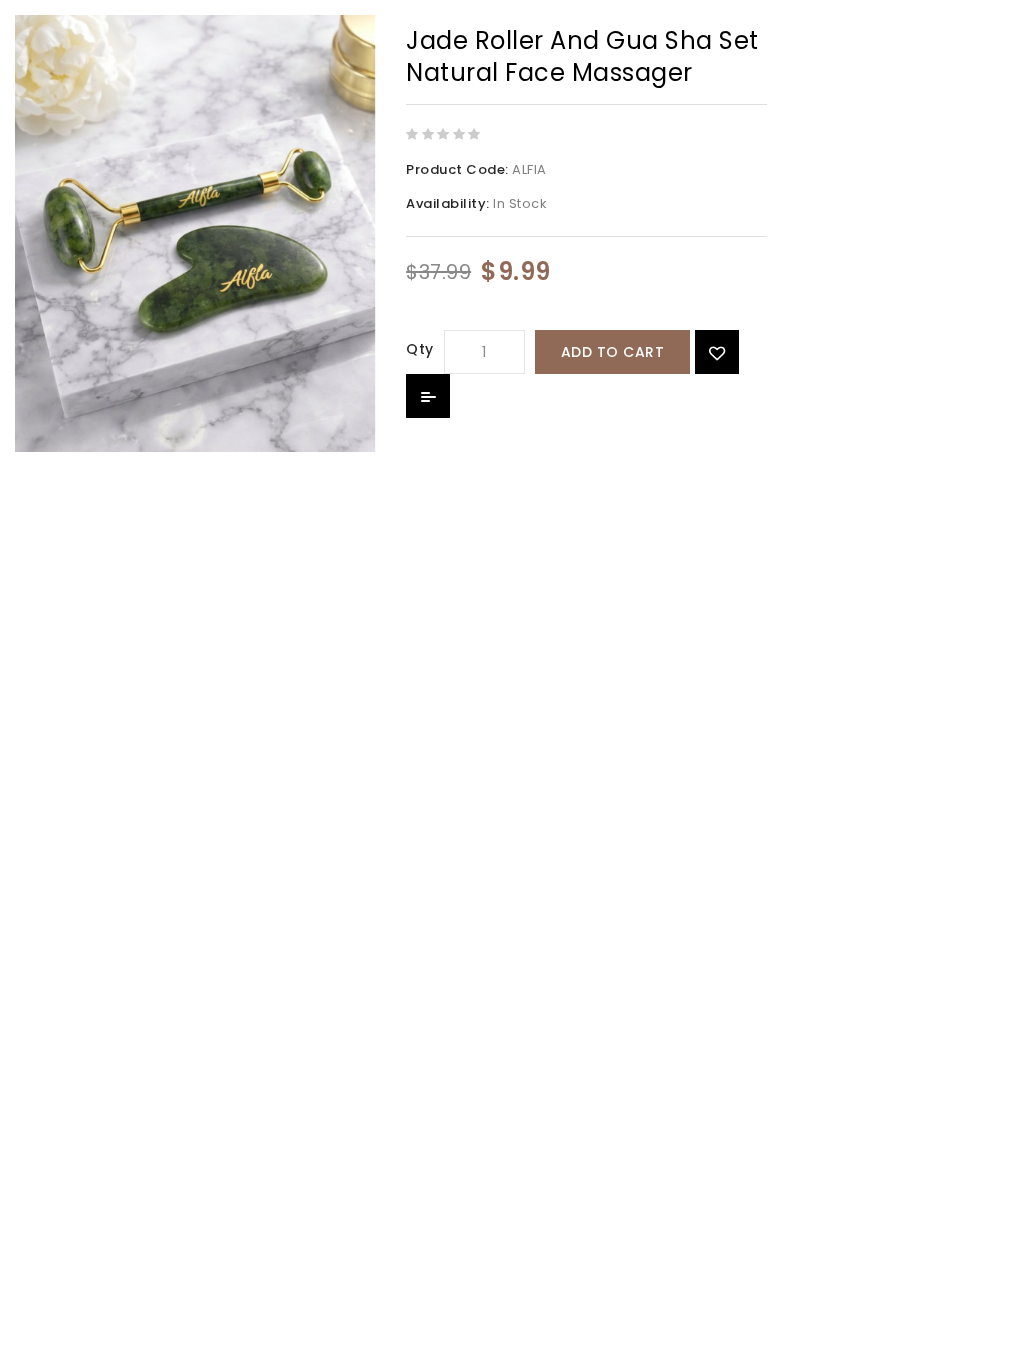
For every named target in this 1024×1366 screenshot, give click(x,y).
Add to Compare (428, 396)
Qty (420, 349)
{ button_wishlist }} (717, 352)
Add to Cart (613, 352)
